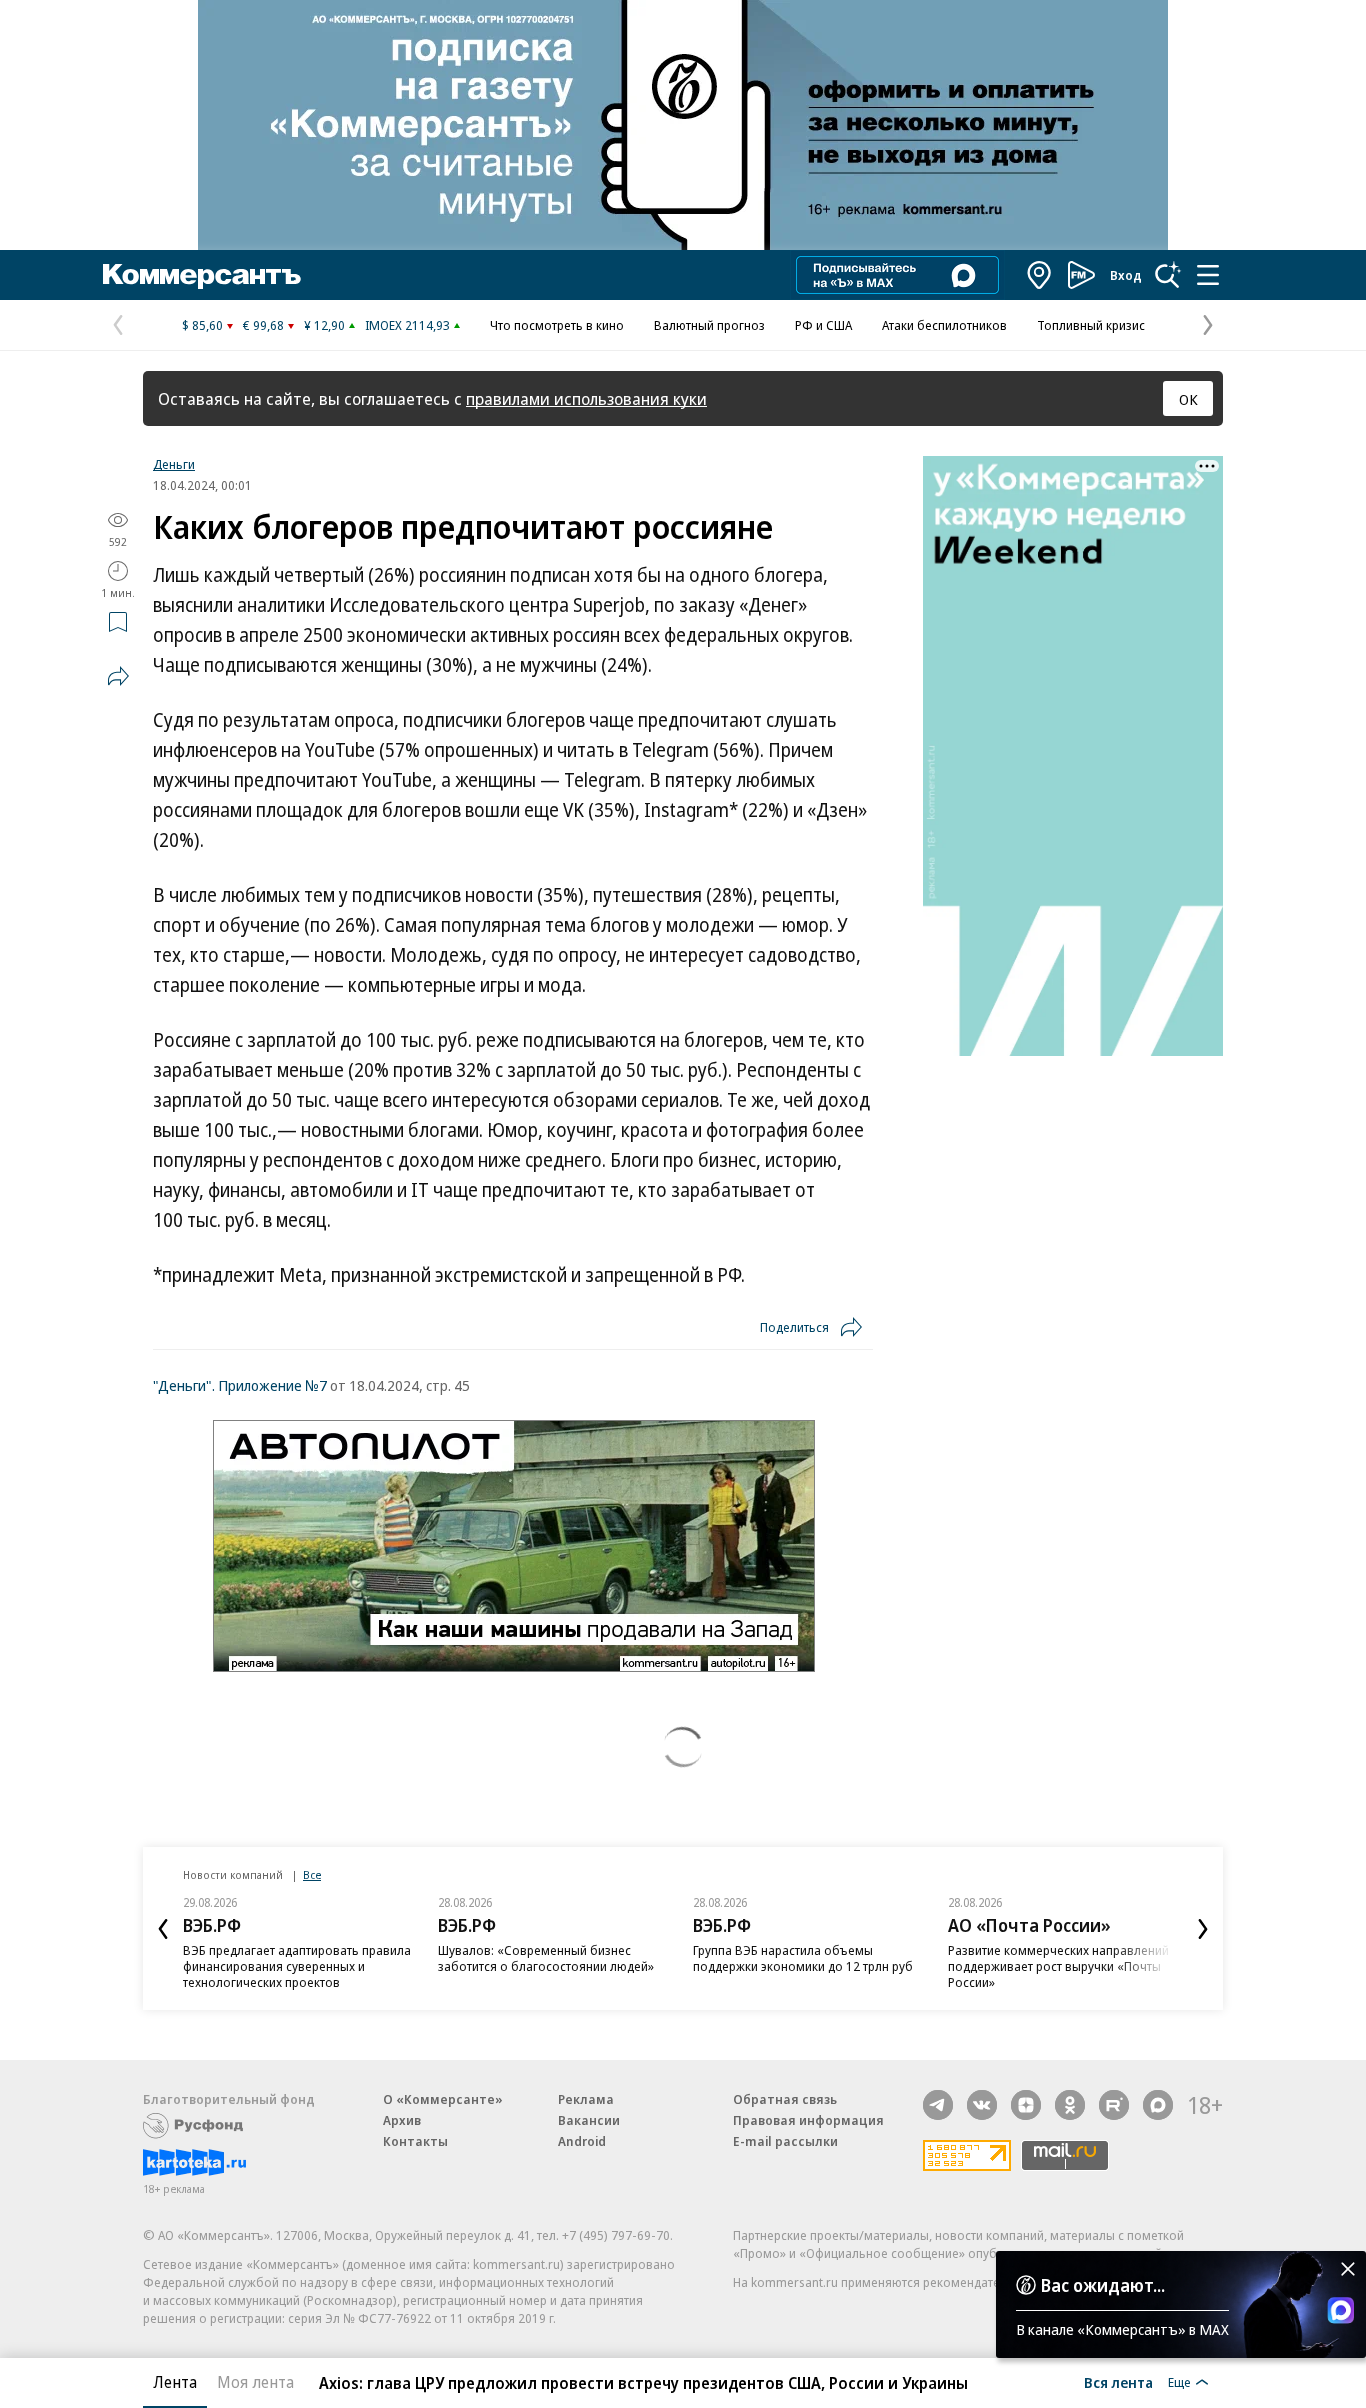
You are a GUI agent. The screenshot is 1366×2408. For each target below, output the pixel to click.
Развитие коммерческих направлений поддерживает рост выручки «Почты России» (1058, 1966)
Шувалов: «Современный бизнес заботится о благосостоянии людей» (546, 1958)
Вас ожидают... (1103, 2285)
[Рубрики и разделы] (1208, 275)
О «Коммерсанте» (443, 2099)
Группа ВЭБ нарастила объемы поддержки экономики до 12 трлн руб (803, 1958)
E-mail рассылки (785, 2141)
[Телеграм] (938, 2105)
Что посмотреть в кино (557, 325)
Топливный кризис (1091, 325)
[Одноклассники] (1070, 2105)
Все (312, 1874)
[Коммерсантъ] (202, 275)
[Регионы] (1040, 275)
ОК (1188, 399)
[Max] (1158, 2105)
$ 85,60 (202, 325)
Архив (402, 2120)
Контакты (415, 2141)
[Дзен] (1026, 2105)
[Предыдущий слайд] (163, 1929)
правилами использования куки (586, 398)
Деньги (174, 464)
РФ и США (823, 325)
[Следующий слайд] (1203, 1929)
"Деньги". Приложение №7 (240, 1385)
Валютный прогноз (709, 325)
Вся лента (1118, 2382)
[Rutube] (1114, 2105)
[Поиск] (1168, 275)
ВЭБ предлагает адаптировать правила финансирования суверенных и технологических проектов (297, 1966)
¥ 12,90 (324, 325)
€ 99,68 (263, 325)
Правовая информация (808, 2120)
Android (582, 2141)
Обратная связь (785, 2099)
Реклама (586, 2099)
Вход (1126, 275)
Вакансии (589, 2120)
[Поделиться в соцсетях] (118, 676)
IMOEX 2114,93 (407, 325)
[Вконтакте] (982, 2105)
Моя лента (255, 2382)
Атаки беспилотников (944, 325)
